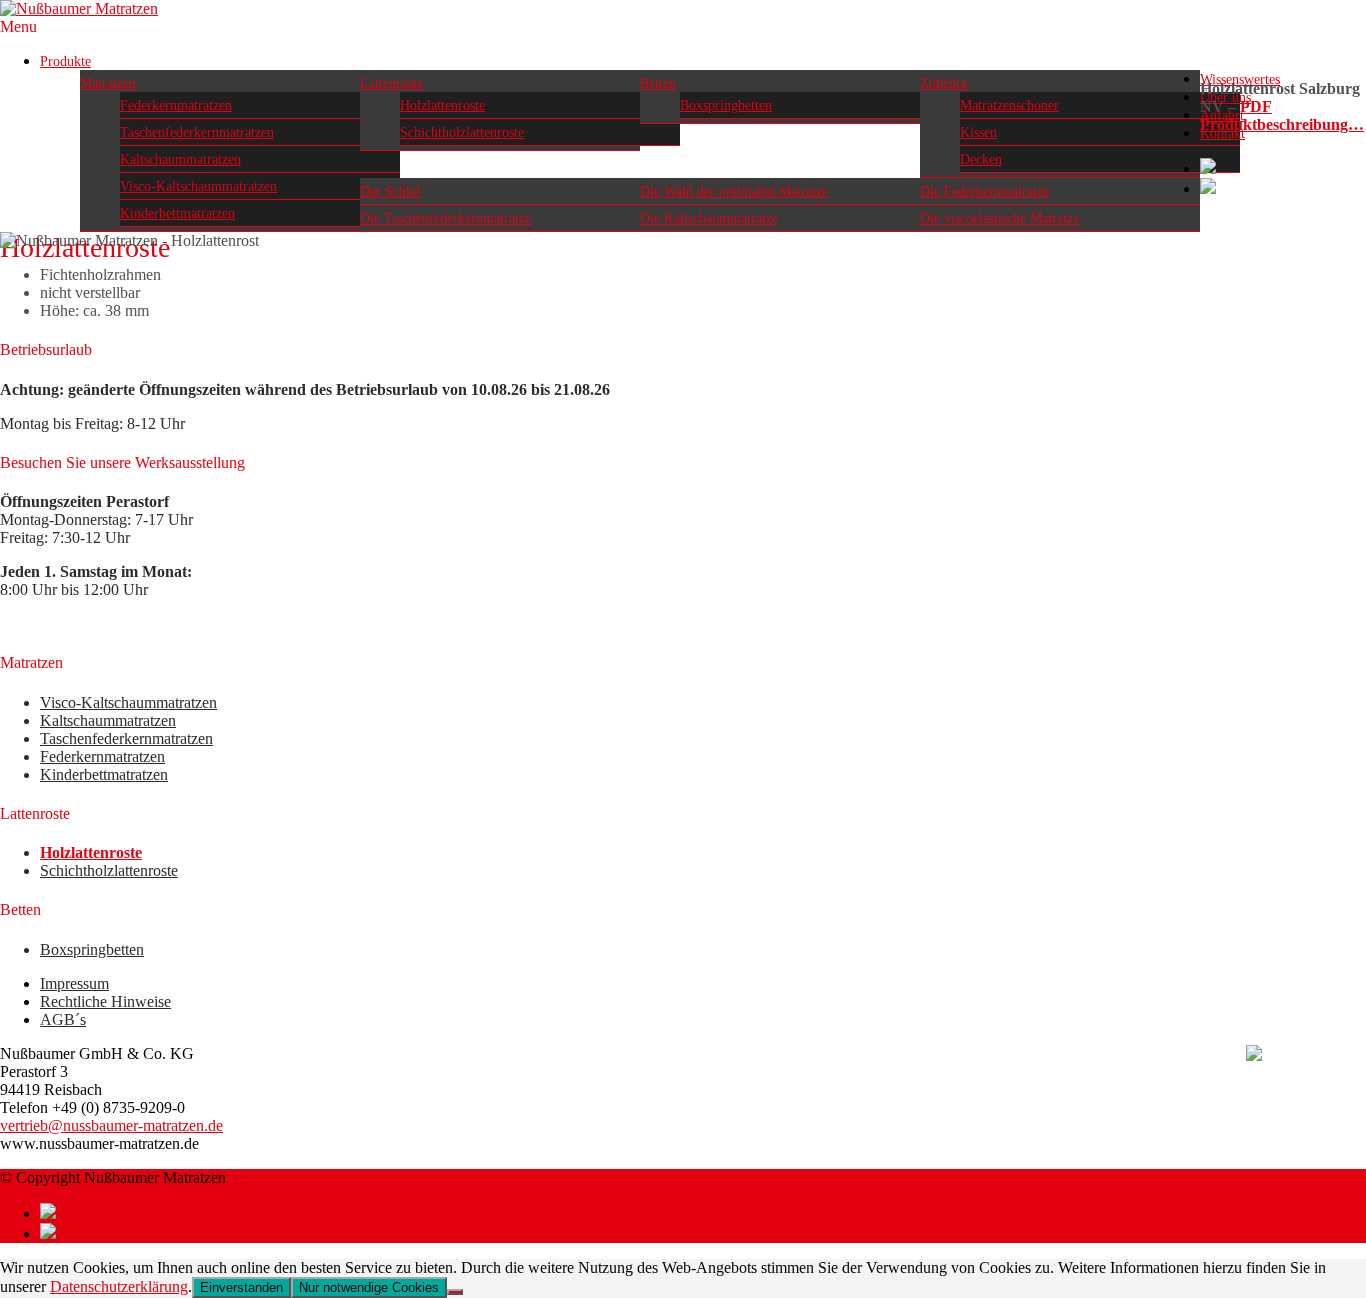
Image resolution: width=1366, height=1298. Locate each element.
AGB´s (63, 1019)
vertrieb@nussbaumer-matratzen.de (111, 1125)
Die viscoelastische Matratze (999, 218)
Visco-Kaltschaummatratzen (198, 186)
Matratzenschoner (1009, 105)
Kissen (978, 132)
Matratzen (108, 83)
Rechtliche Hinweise (105, 1001)
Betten (658, 83)
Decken (981, 159)
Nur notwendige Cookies (369, 1287)
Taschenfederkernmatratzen (197, 132)
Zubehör (944, 83)
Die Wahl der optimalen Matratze (734, 191)
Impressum (74, 983)
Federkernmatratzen (176, 105)
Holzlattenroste (442, 105)
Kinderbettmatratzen (177, 213)
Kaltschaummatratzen (180, 159)
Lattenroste (391, 83)
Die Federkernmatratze (984, 191)
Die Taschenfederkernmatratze (445, 218)
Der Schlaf (390, 191)
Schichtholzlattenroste (462, 132)
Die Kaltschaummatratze (709, 218)
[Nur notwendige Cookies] (455, 1292)
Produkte (65, 61)
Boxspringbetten (726, 105)
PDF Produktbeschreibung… (1282, 115)
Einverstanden (241, 1287)
